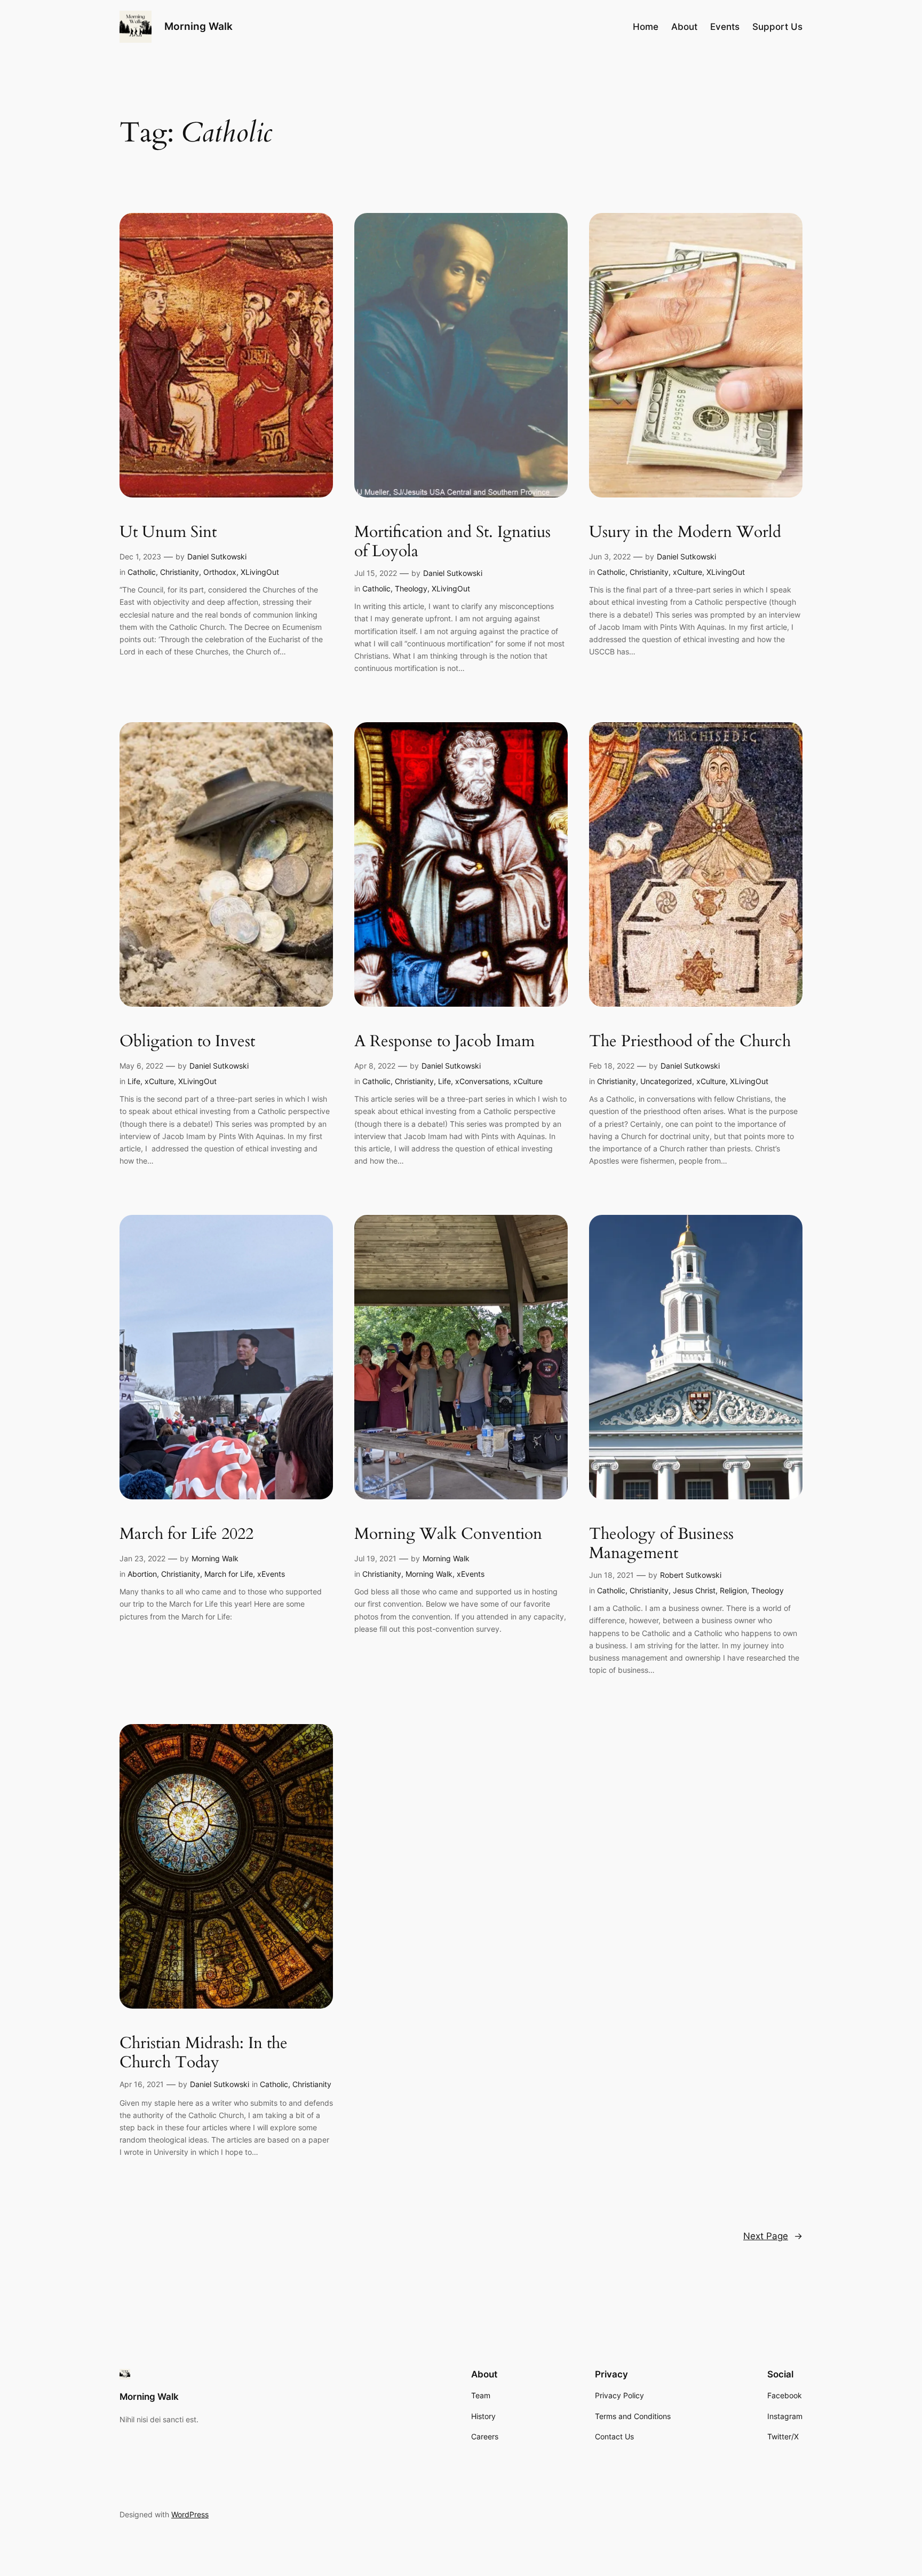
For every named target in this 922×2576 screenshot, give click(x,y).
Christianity (180, 572)
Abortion (142, 1574)
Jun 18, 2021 (611, 1575)
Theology (411, 588)
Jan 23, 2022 (142, 1558)
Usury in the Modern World (685, 533)
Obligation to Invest (187, 1042)
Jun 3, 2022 (610, 556)
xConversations (482, 1081)
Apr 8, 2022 (375, 1066)
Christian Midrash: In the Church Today (204, 2053)
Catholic (142, 572)
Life (134, 1081)
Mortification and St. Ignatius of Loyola (452, 542)
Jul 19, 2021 (375, 1558)
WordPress (190, 2514)
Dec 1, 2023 (140, 556)
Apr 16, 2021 (142, 2084)
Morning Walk (198, 26)
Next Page (773, 2236)
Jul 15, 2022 (376, 573)
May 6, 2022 (141, 1066)
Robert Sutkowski (691, 1575)
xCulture (687, 572)
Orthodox (220, 572)
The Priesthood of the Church (690, 1042)
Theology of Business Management (661, 1544)
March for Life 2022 (186, 1535)
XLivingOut (260, 572)
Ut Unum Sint (168, 533)
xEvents (271, 1574)
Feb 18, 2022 (612, 1066)
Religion (733, 1590)
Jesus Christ (694, 1590)
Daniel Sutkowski (217, 556)
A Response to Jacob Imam (444, 1042)
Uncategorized (666, 1081)
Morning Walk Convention (448, 1535)
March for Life (229, 1574)
